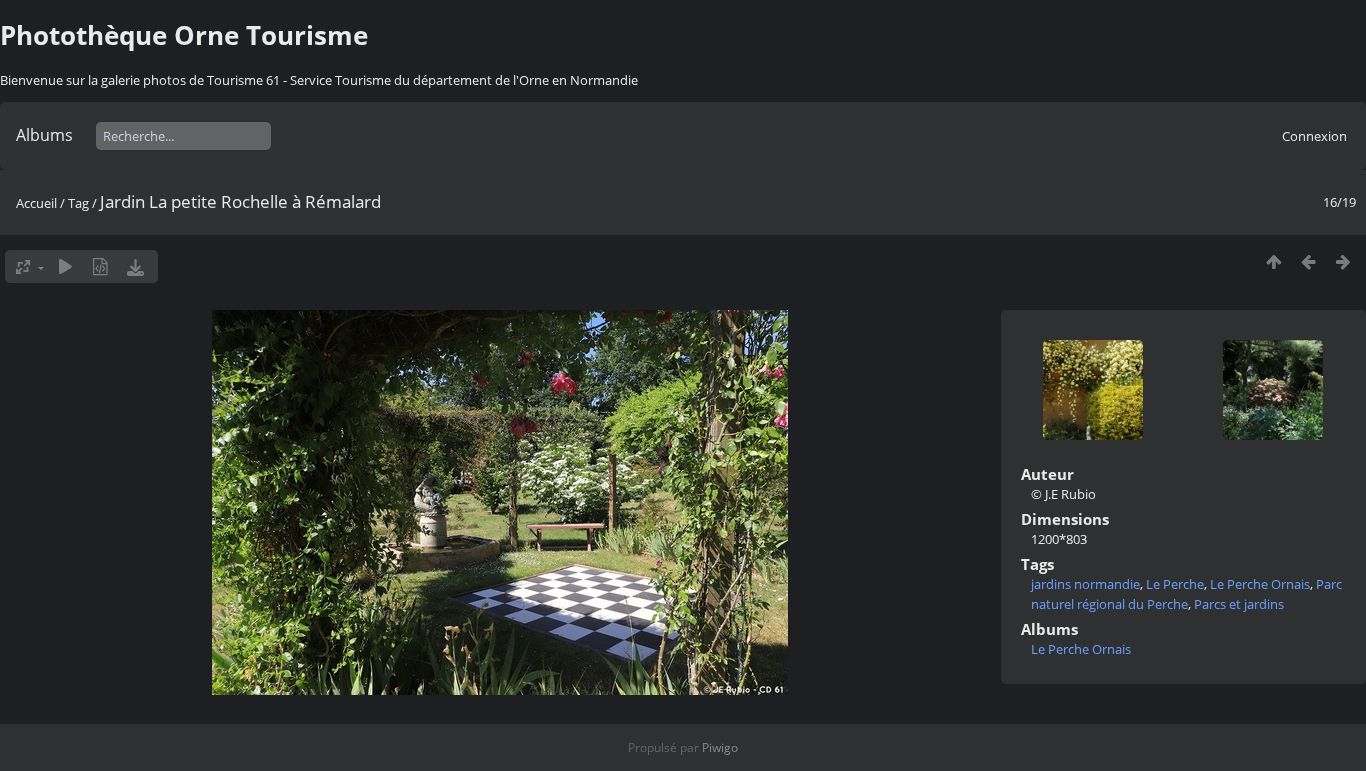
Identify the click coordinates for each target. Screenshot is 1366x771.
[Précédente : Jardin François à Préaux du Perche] (1308, 261)
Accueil (36, 203)
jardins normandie (1085, 584)
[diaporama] (65, 266)
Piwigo (720, 747)
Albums (44, 135)
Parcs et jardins (1239, 604)
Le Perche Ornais (1260, 584)
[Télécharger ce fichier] (135, 266)
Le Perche (1175, 584)
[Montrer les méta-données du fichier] (100, 266)
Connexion (1314, 136)
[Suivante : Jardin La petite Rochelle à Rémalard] (1343, 261)
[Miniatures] (1273, 261)
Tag (78, 203)
